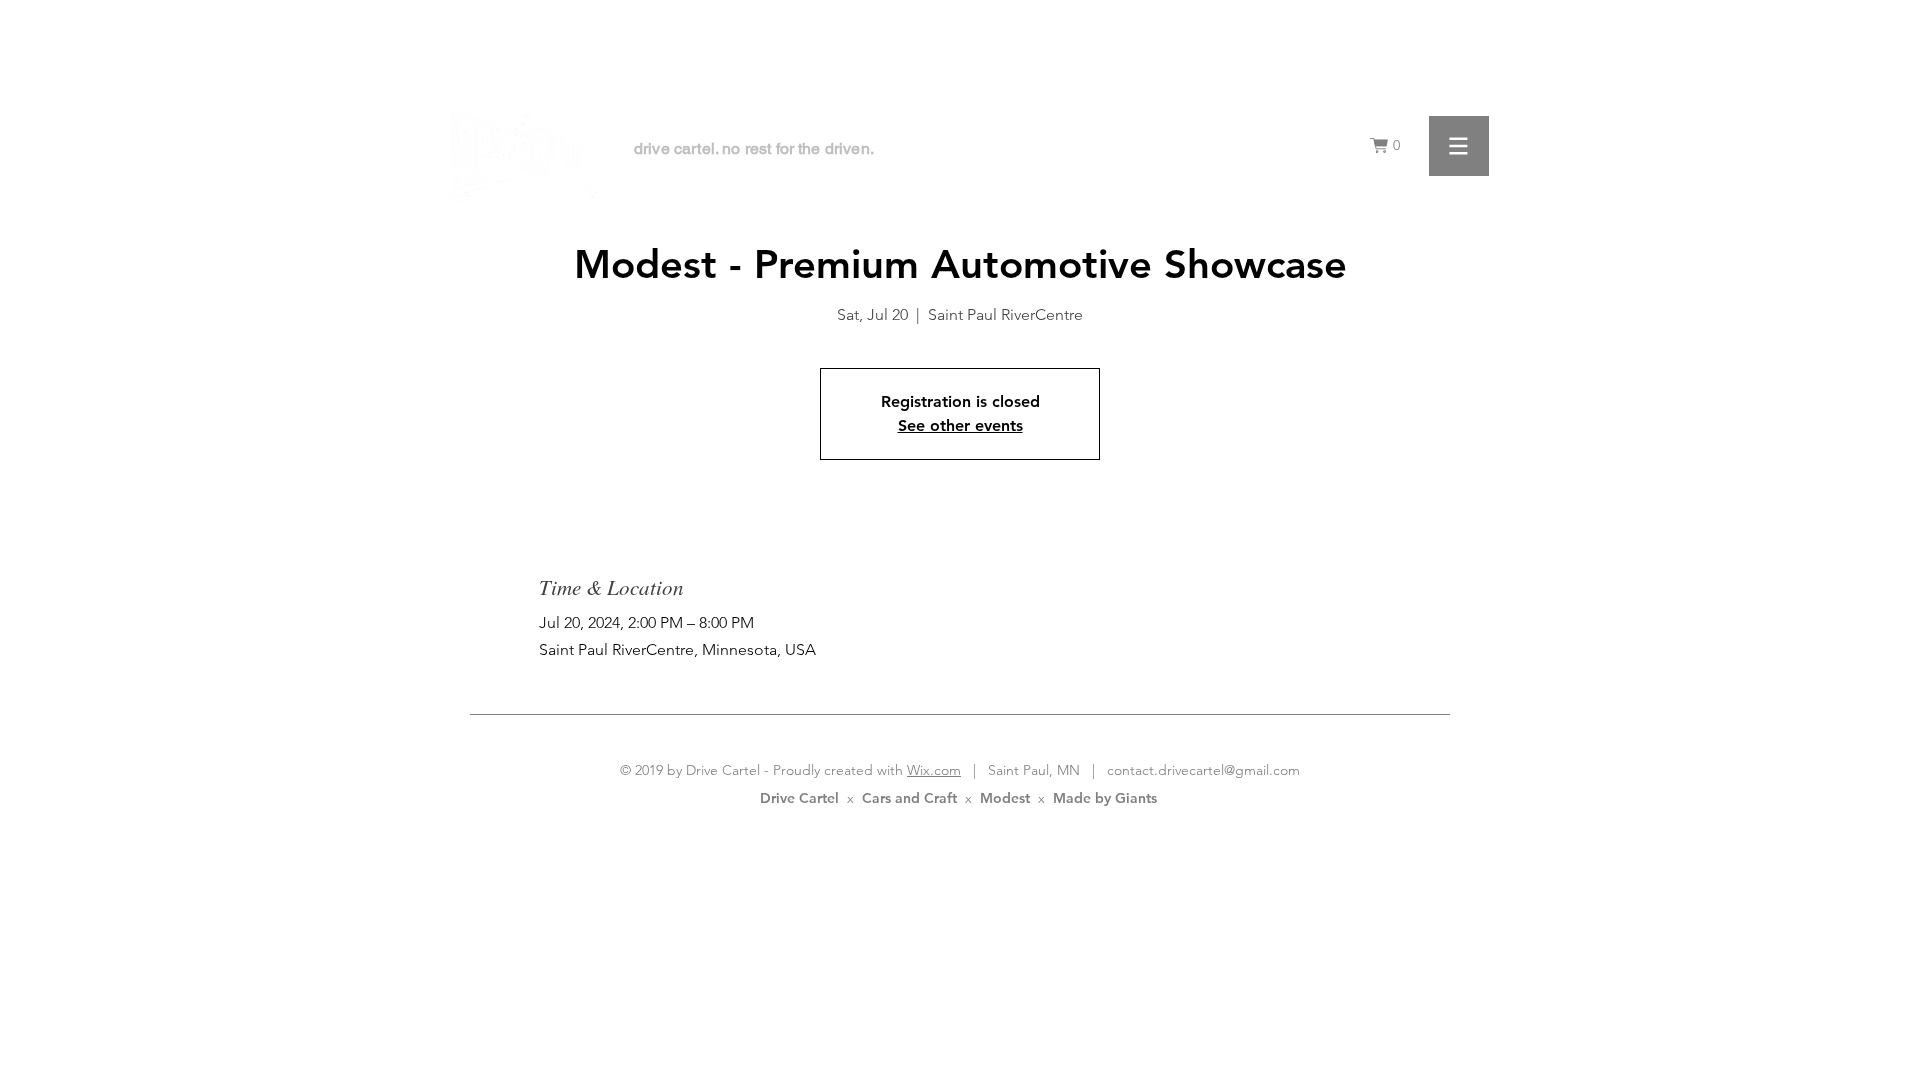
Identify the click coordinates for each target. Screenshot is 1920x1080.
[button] (1390, 145)
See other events (960, 425)
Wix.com (934, 770)
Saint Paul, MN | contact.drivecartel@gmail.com (1138, 770)
